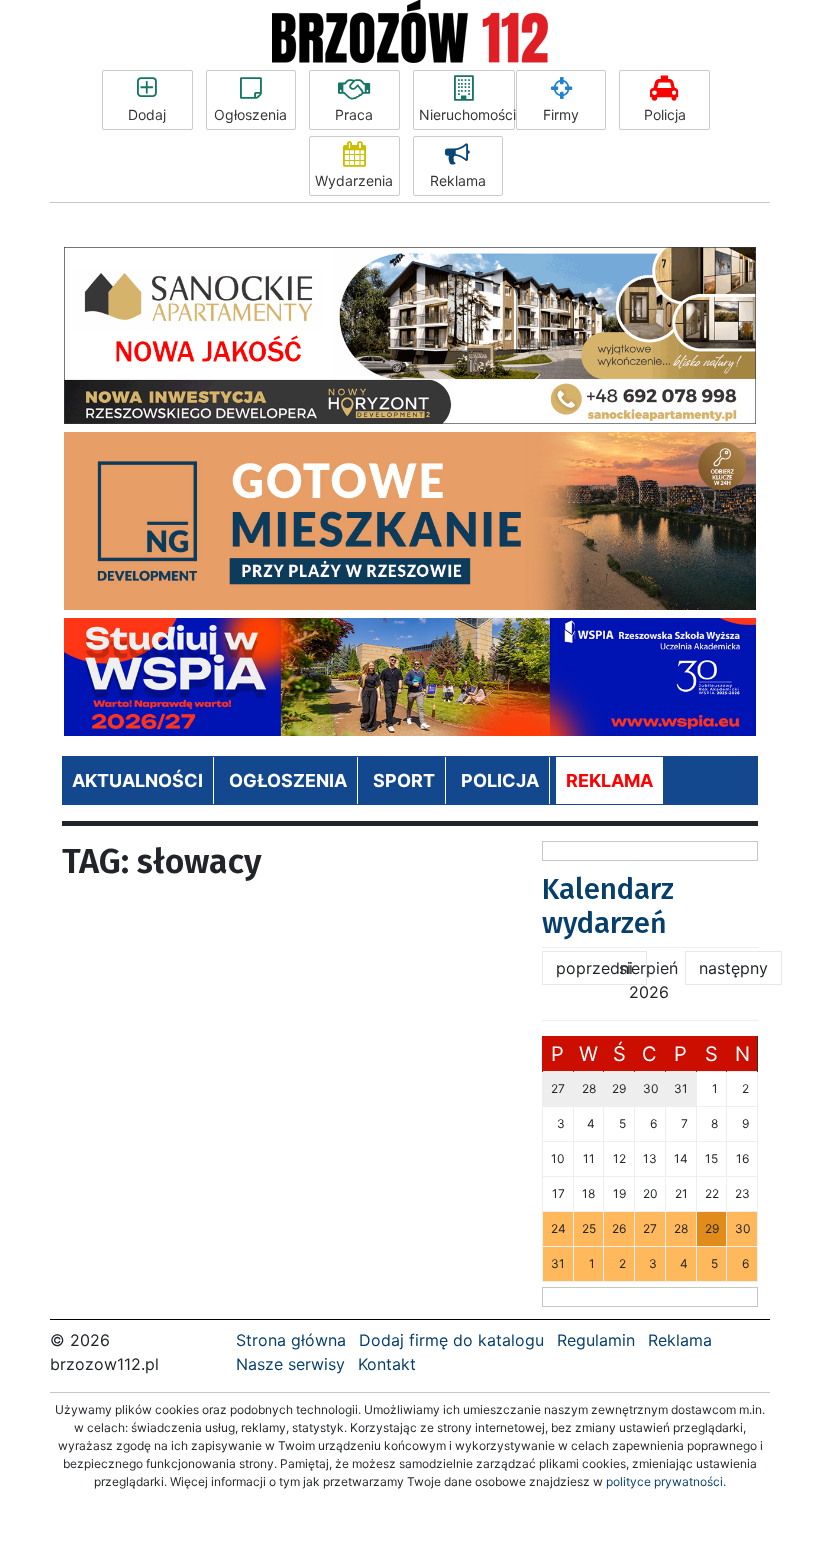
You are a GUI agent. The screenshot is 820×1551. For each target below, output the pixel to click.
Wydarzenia (354, 180)
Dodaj (147, 114)
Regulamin (596, 1340)
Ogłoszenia (250, 114)
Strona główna (291, 1340)
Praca (354, 114)
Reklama (458, 180)
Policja (665, 114)
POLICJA (500, 780)
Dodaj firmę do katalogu (451, 1340)
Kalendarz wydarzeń (608, 906)
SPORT (404, 780)
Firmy (561, 114)
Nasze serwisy (290, 1364)
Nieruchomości (467, 114)
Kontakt (387, 1364)
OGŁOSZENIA (288, 780)
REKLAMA (609, 780)
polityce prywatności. (666, 1481)
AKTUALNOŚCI (137, 780)
